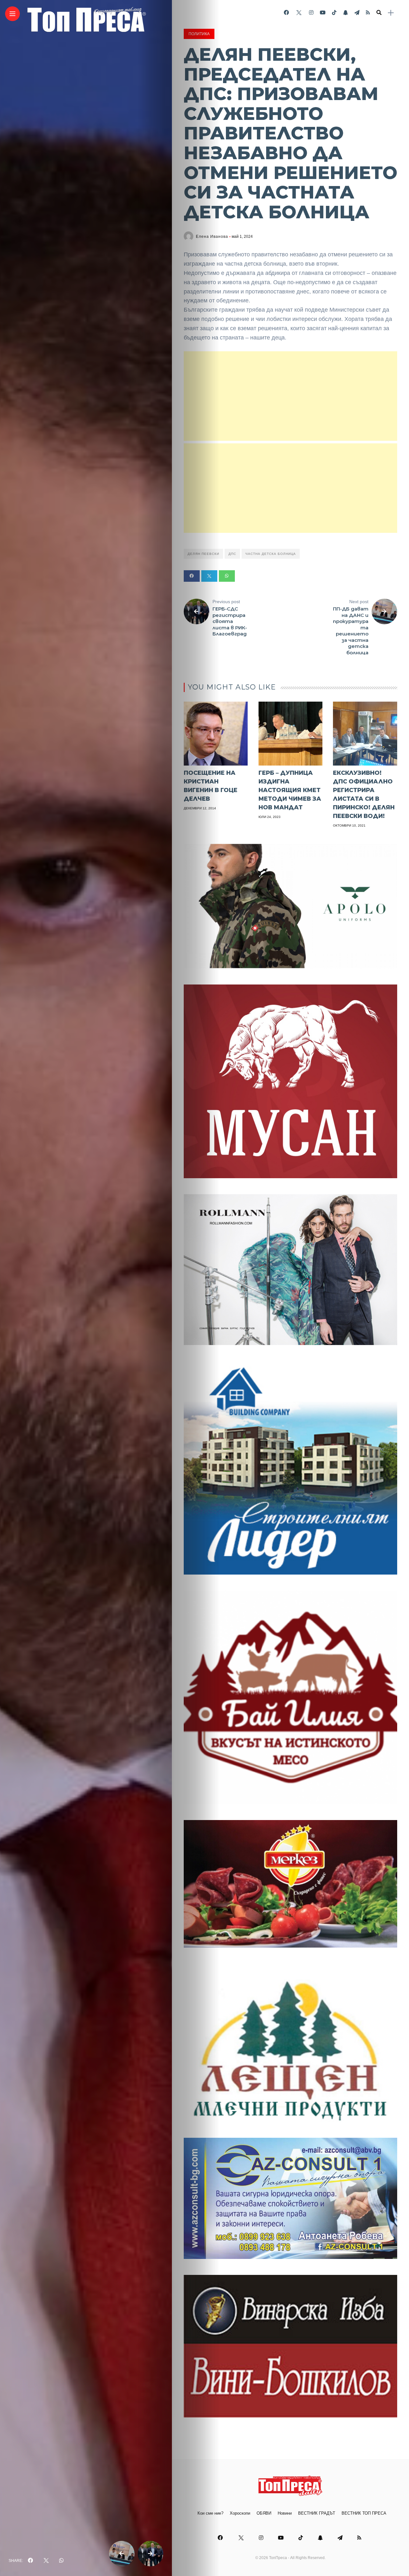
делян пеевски (203, 554)
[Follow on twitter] (299, 13)
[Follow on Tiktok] (334, 13)
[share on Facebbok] (30, 2561)
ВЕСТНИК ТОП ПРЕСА (364, 2513)
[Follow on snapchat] (345, 13)
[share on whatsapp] (61, 2561)
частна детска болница (271, 554)
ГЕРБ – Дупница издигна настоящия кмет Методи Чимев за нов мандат (290, 790)
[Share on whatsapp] (227, 576)
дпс (232, 554)
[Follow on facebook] (286, 13)
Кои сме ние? (210, 2513)
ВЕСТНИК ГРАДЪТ (317, 2513)
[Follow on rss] (368, 13)
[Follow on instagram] (311, 13)
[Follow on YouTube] (323, 13)
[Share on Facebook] (192, 576)
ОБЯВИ (264, 2513)
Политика (199, 34)
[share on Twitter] (46, 2561)
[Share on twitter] (209, 576)
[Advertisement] (290, 396)
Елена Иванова (212, 237)
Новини (285, 2513)
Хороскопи (240, 2513)
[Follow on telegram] (357, 13)
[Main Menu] (12, 14)
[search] (379, 13)
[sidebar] (391, 13)
